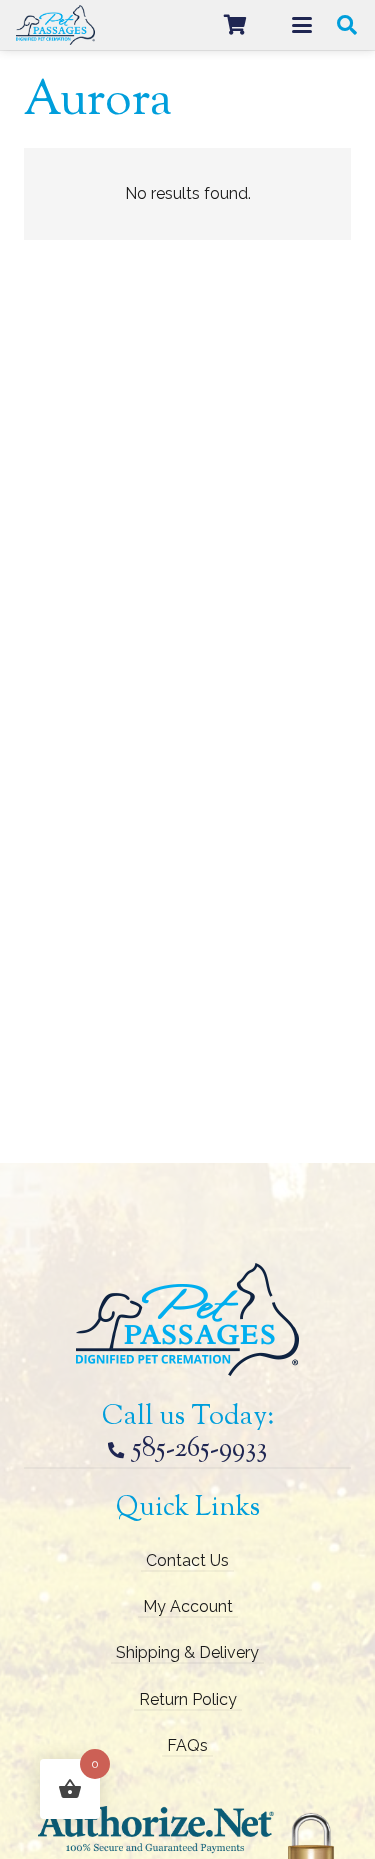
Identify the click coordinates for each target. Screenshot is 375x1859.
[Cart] (235, 25)
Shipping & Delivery (187, 1652)
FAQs (187, 1745)
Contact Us (187, 1560)
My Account (188, 1606)
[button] (302, 25)
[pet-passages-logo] (55, 25)
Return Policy (188, 1699)
